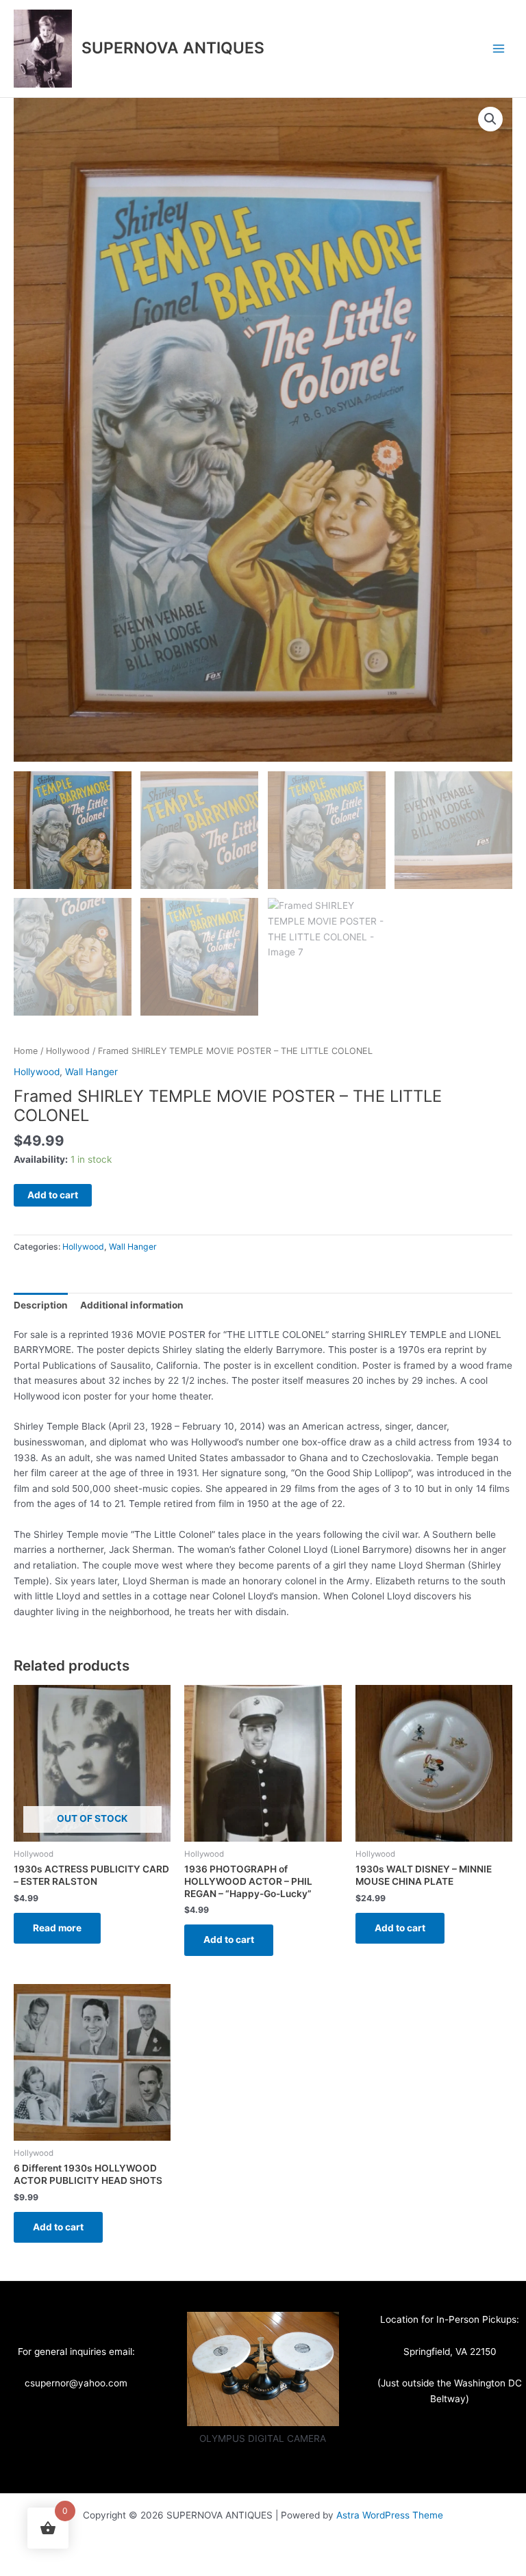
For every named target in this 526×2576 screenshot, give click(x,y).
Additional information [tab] (132, 1305)
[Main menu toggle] (499, 48)
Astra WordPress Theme (390, 2515)
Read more (57, 1928)
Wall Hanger (91, 1072)
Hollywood (68, 1051)
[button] (490, 119)
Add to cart (53, 1195)
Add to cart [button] (229, 1940)
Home (26, 1051)
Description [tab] (41, 1305)
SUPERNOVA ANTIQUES (173, 48)
